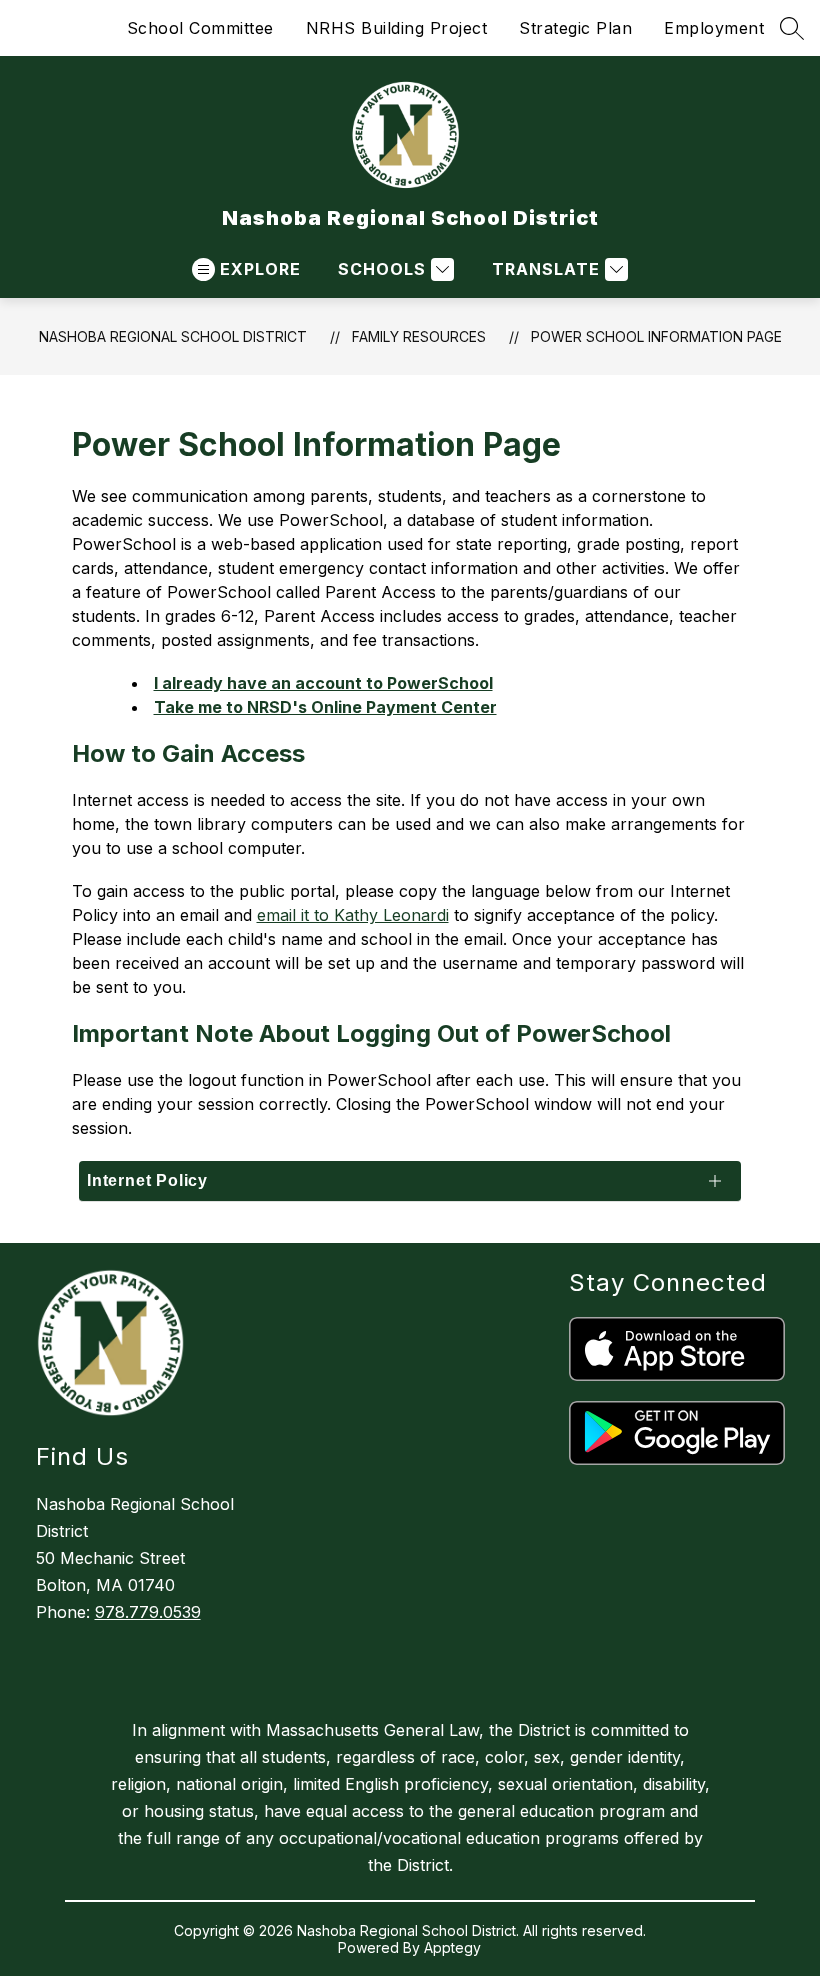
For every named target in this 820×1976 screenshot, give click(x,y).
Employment (714, 28)
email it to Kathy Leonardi (353, 915)
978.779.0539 (148, 1612)
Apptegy (452, 1947)
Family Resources (419, 336)
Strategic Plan (575, 28)
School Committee (200, 28)
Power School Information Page (656, 336)
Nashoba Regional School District (173, 336)
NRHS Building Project (397, 28)
